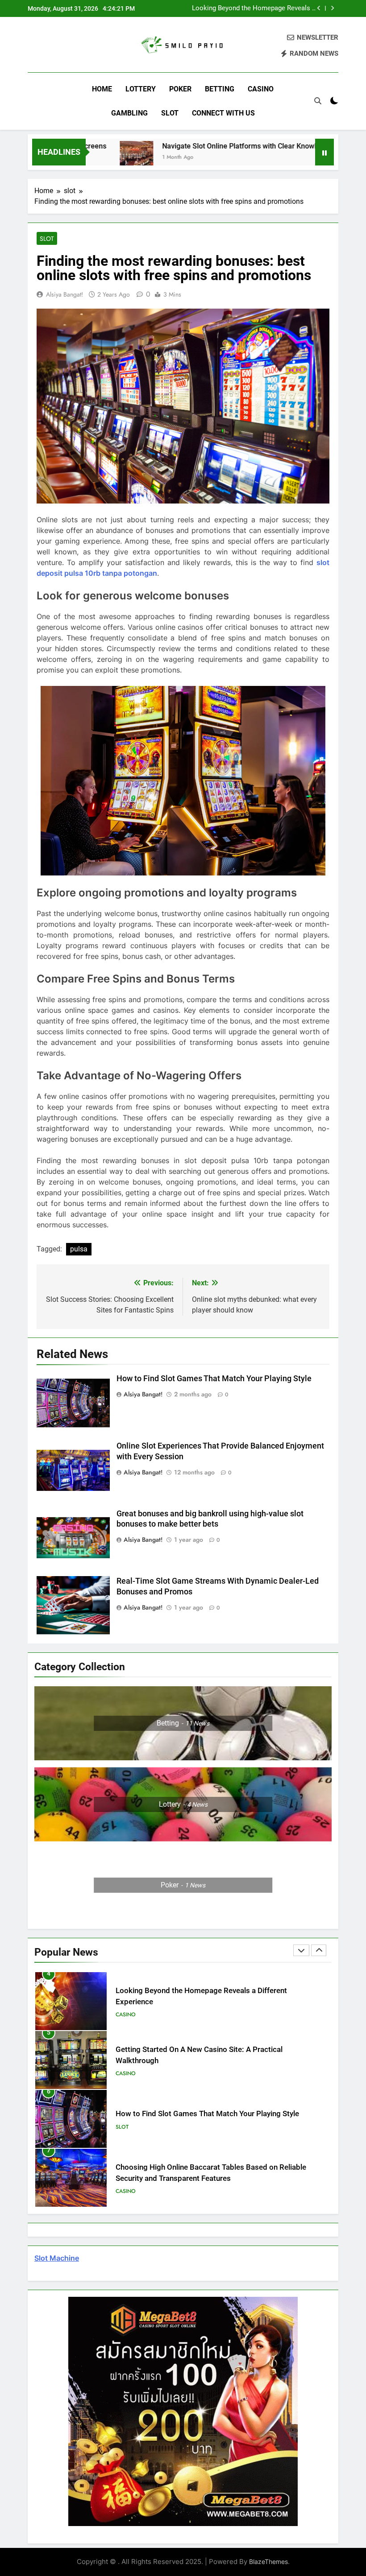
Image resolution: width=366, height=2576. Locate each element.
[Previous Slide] (319, 8)
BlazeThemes (268, 2562)
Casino (261, 89)
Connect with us (223, 113)
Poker (180, 89)
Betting (220, 89)
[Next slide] (332, 8)
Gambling (129, 113)
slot (170, 113)
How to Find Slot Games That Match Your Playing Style (214, 1379)
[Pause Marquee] (324, 152)
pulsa (79, 1249)
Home (102, 89)
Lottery (141, 89)
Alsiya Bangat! (64, 294)
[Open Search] (318, 101)
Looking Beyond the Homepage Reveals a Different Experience (254, 8)
